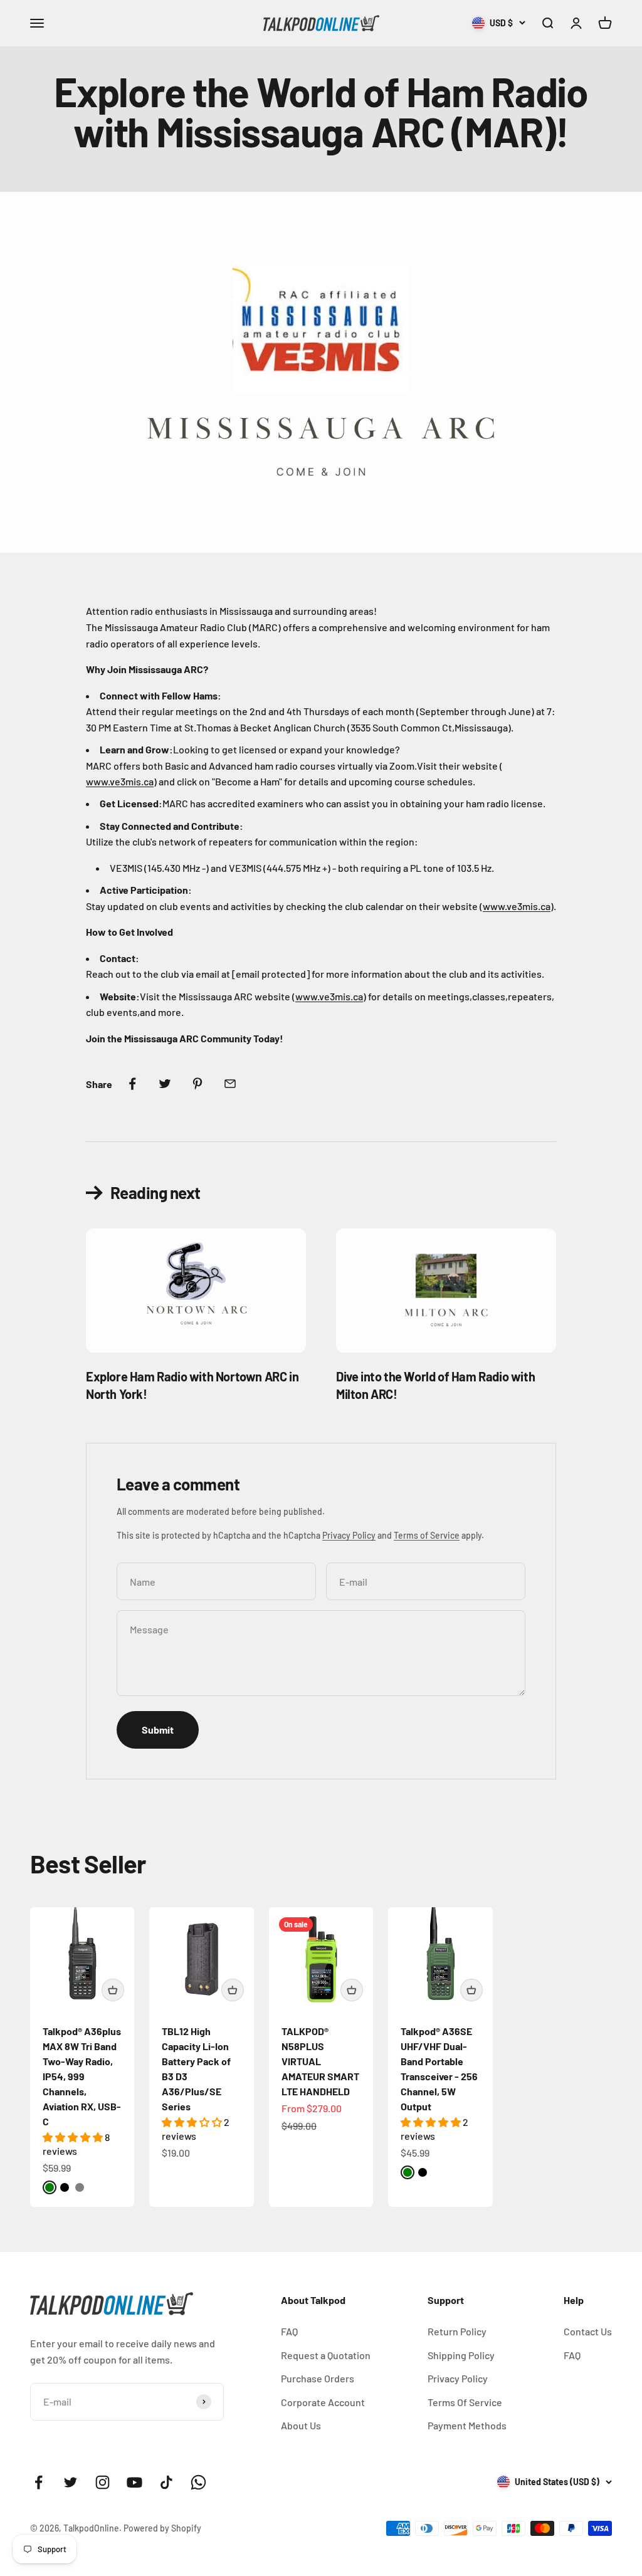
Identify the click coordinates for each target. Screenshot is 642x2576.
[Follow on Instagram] (103, 2482)
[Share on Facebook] (132, 1084)
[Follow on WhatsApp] (198, 2482)
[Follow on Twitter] (71, 2482)
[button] (74, 2137)
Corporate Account (323, 2402)
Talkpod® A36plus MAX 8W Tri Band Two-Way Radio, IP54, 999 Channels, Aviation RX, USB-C (82, 2076)
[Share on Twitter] (165, 1084)
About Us (301, 2425)
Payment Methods (467, 2425)
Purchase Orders (318, 2378)
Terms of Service (427, 1535)
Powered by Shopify (162, 2528)
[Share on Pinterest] (197, 1084)
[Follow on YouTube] (134, 2482)
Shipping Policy (461, 2355)
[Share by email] (230, 1084)
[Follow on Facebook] (39, 2482)
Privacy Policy (349, 1535)
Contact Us (588, 2331)
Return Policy (457, 2331)
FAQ (289, 2331)
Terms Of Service (465, 2402)
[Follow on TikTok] (166, 2482)
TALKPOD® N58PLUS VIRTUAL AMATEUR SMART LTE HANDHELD (320, 2061)
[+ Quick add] (113, 1990)
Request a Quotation (326, 2355)
